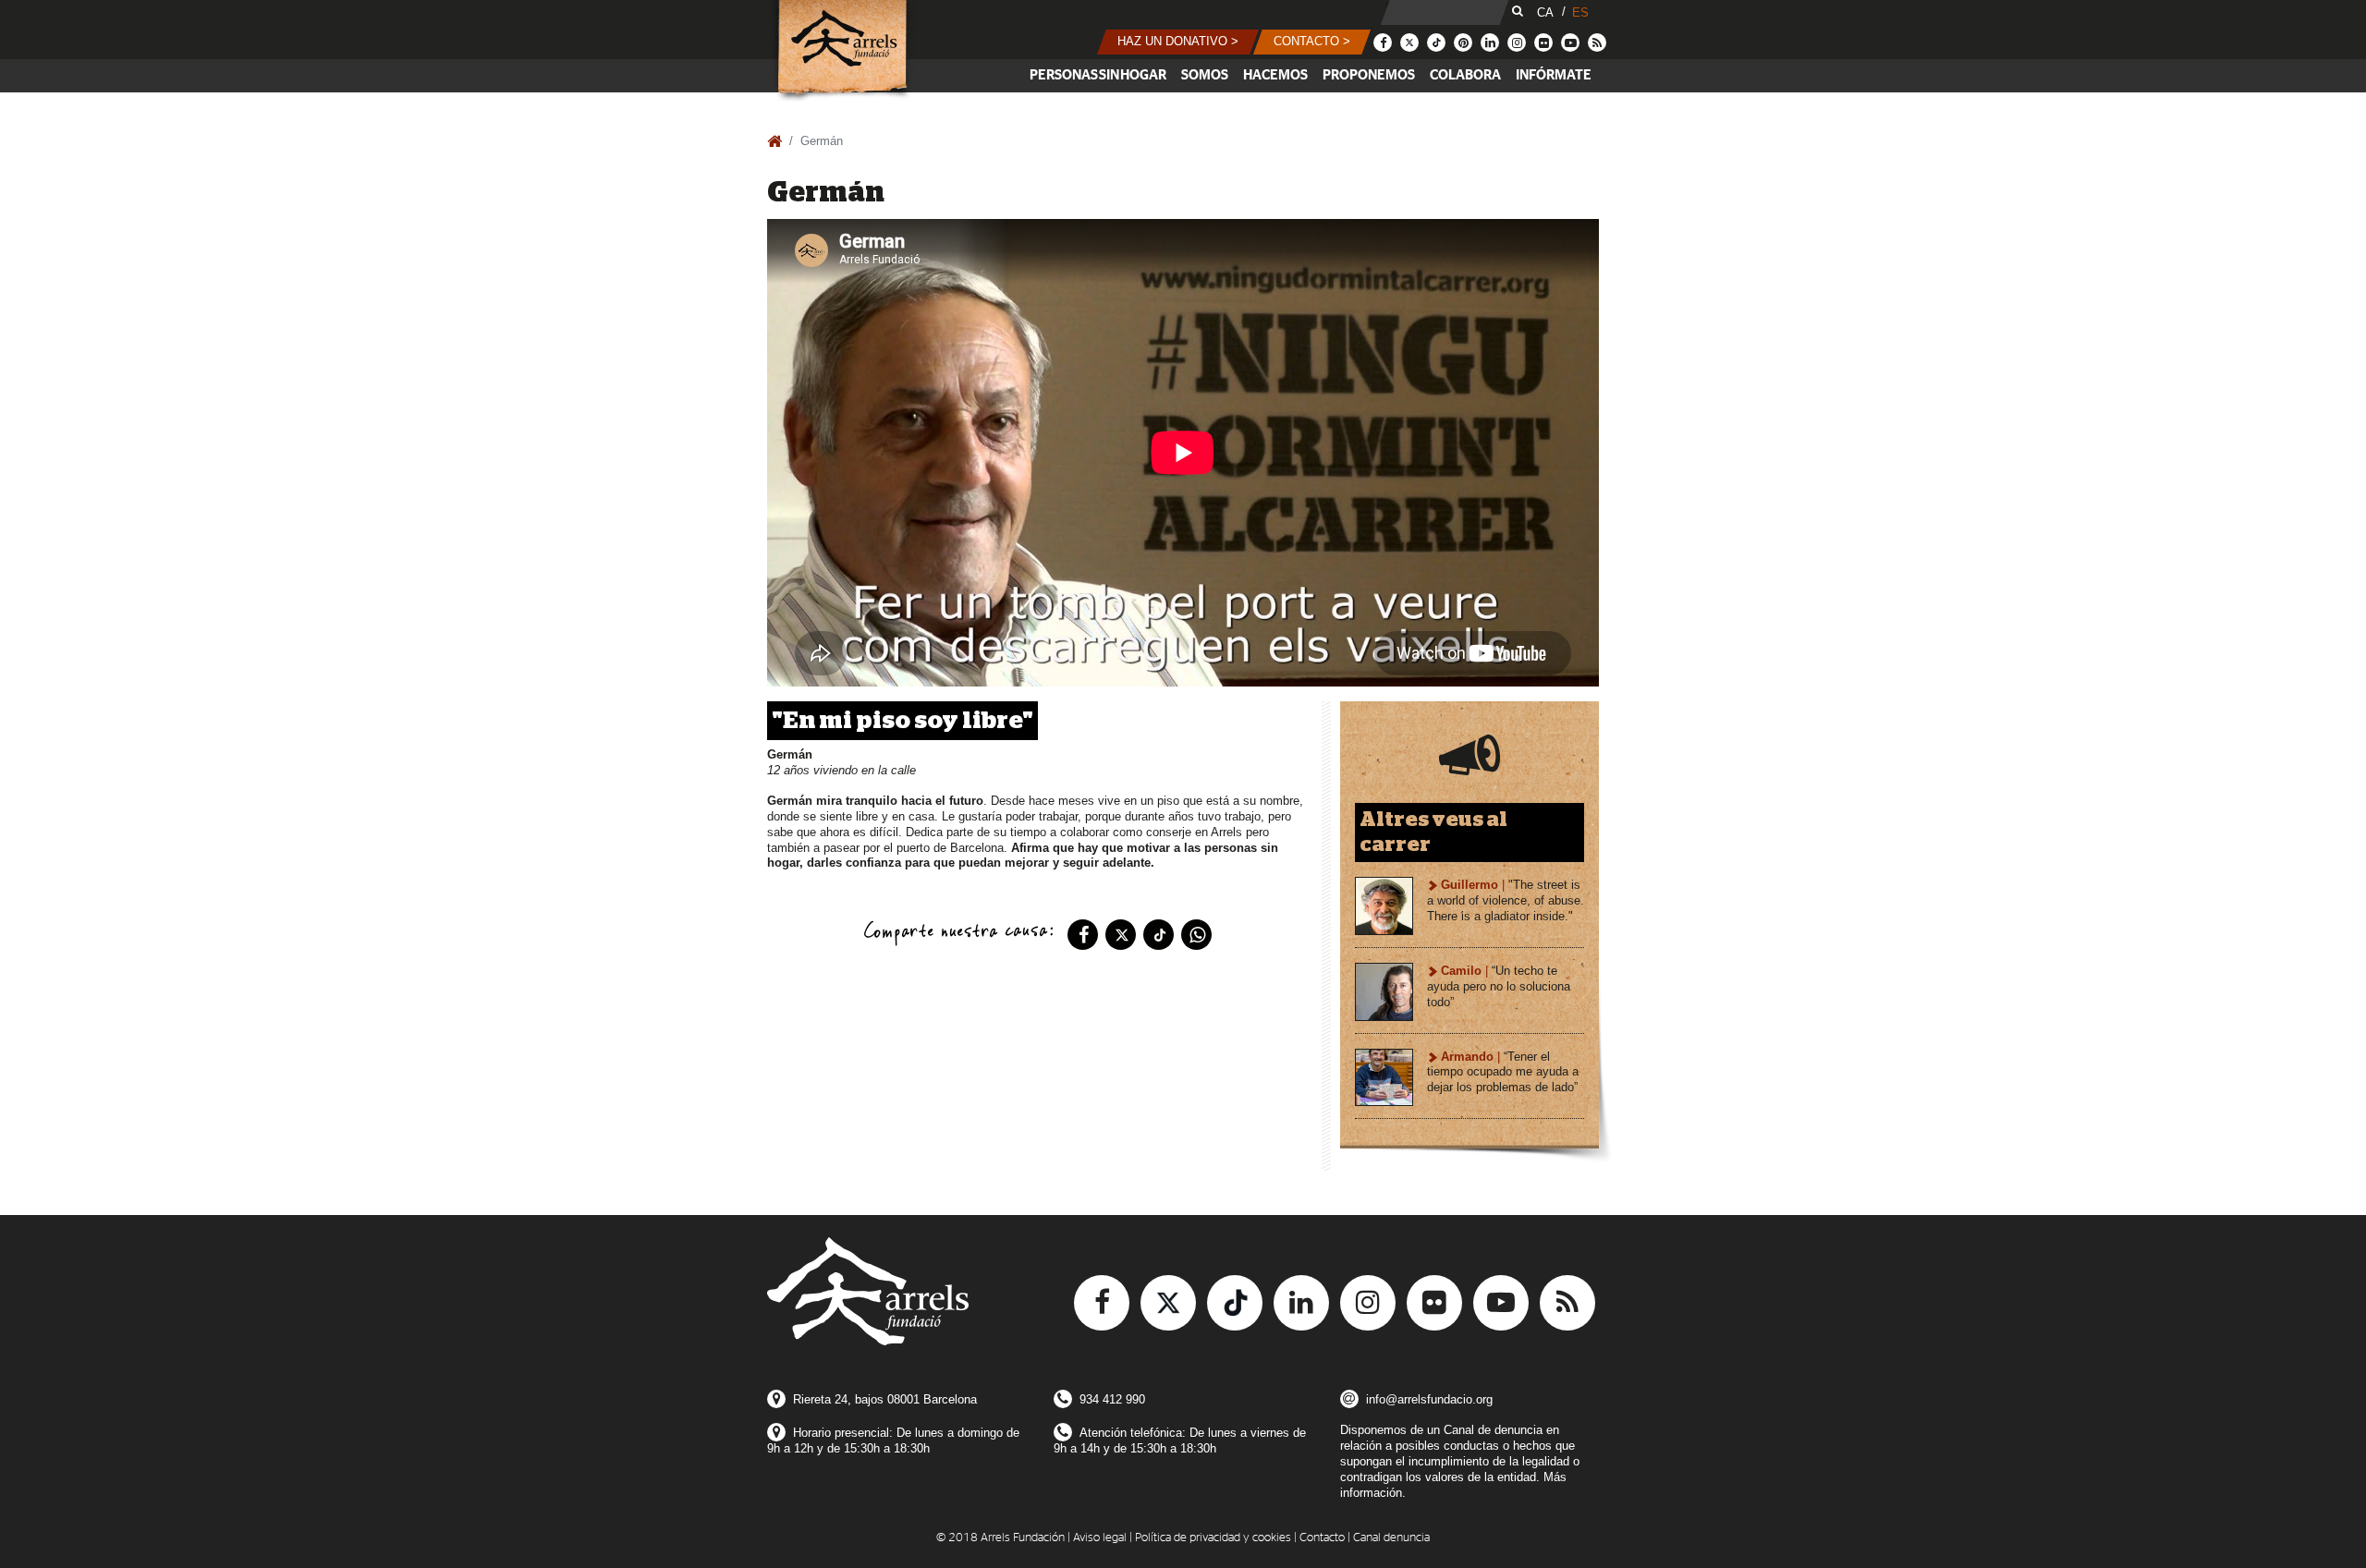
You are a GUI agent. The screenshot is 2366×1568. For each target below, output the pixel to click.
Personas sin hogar (1098, 75)
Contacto (1322, 1538)
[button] (1178, 42)
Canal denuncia (1391, 1538)
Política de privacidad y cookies (1213, 1538)
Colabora (1465, 75)
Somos (1205, 75)
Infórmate (1554, 75)
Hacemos (1275, 75)
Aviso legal (1100, 1538)
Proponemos (1369, 75)
